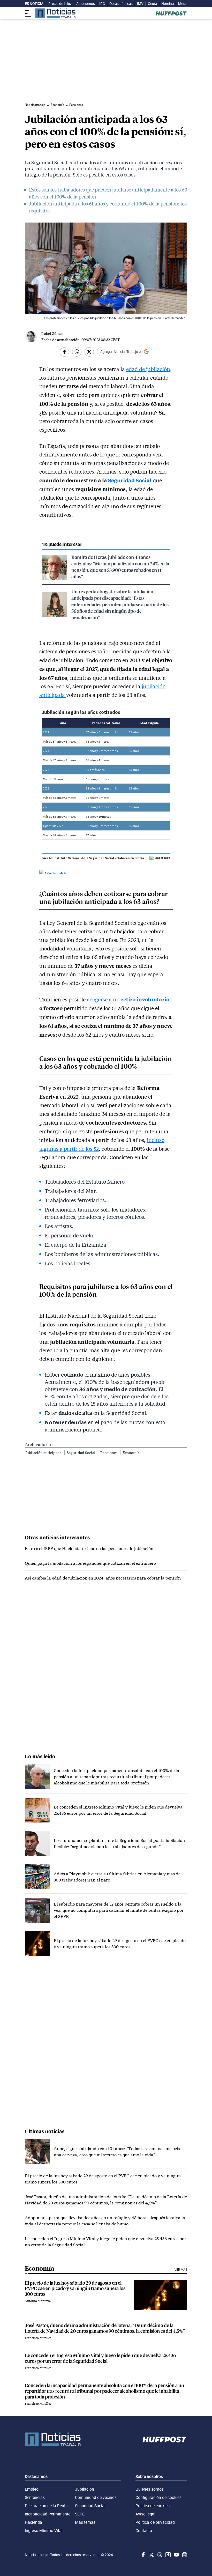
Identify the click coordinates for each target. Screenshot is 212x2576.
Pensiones (109, 1453)
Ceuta (152, 4)
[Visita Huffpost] (171, 13)
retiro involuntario (145, 999)
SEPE (80, 2514)
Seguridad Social (130, 480)
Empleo (32, 2489)
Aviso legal (145, 2514)
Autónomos (86, 4)
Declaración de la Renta (46, 2506)
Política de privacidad (155, 2522)
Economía (131, 1453)
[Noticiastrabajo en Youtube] (176, 2555)
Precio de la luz (60, 4)
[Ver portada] (55, 13)
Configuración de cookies (158, 2497)
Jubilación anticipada (44, 1453)
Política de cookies (153, 2506)
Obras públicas (121, 4)
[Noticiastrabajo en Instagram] (159, 2555)
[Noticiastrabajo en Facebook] (143, 2555)
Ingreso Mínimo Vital (44, 2530)
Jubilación (85, 2489)
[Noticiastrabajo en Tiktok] (168, 2555)
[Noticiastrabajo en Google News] (184, 2555)
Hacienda (33, 2522)
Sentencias (35, 2497)
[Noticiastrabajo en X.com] (151, 2555)
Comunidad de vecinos (96, 2497)
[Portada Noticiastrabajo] (53, 2439)
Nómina (168, 4)
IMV (140, 4)
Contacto (144, 2530)
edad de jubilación (148, 369)
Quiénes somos (150, 2489)
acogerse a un (104, 999)
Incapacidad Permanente (48, 2514)
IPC (102, 4)
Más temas (85, 2522)
